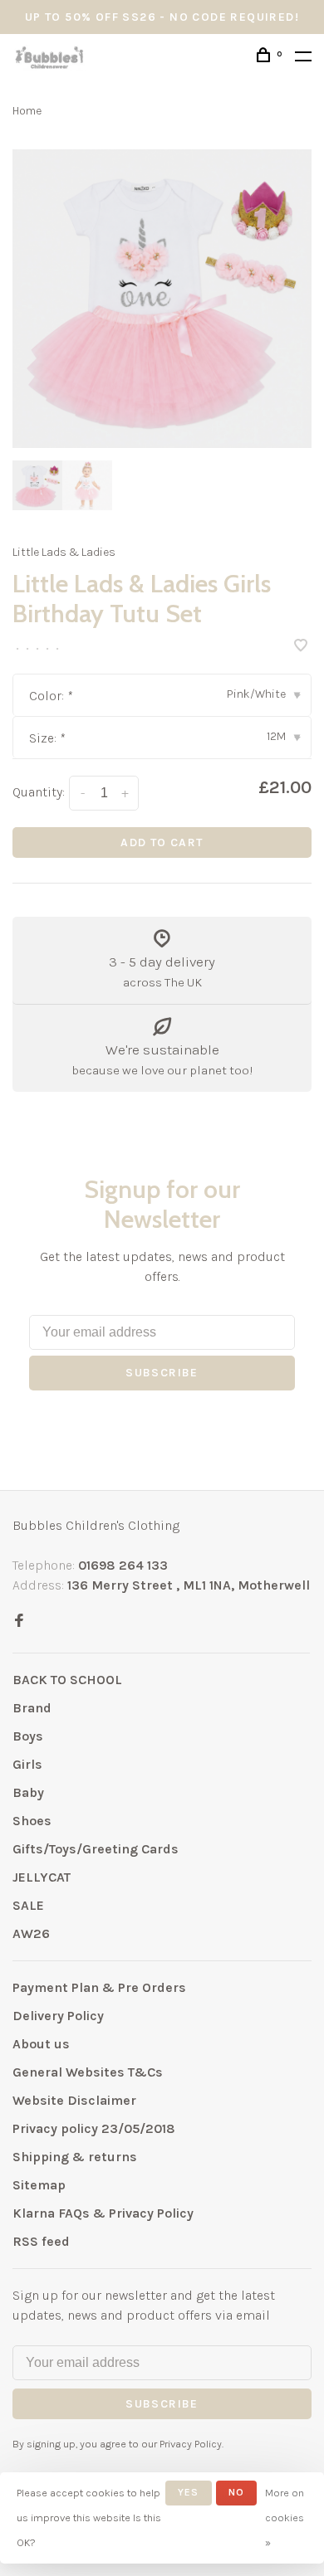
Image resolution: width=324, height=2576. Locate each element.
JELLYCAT (42, 1877)
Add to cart (162, 842)
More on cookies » (285, 2518)
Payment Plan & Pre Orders (99, 1987)
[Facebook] (19, 1622)
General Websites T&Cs (88, 2072)
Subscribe (162, 1373)
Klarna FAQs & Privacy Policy (103, 2213)
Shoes (32, 1821)
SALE (28, 1905)
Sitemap (39, 2185)
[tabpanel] (162, 299)
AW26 (31, 1933)
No (236, 2492)
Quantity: (39, 792)
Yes (189, 2492)
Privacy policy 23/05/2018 (94, 2128)
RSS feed (41, 2241)
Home (27, 111)
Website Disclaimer (74, 2100)
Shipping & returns (75, 2157)
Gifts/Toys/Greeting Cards (96, 1849)
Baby (28, 1792)
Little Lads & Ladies (64, 552)
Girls (27, 1764)
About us (41, 2044)
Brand (32, 1708)
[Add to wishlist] (301, 647)
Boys (28, 1736)
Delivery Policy (58, 2016)
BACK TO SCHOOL (67, 1680)
